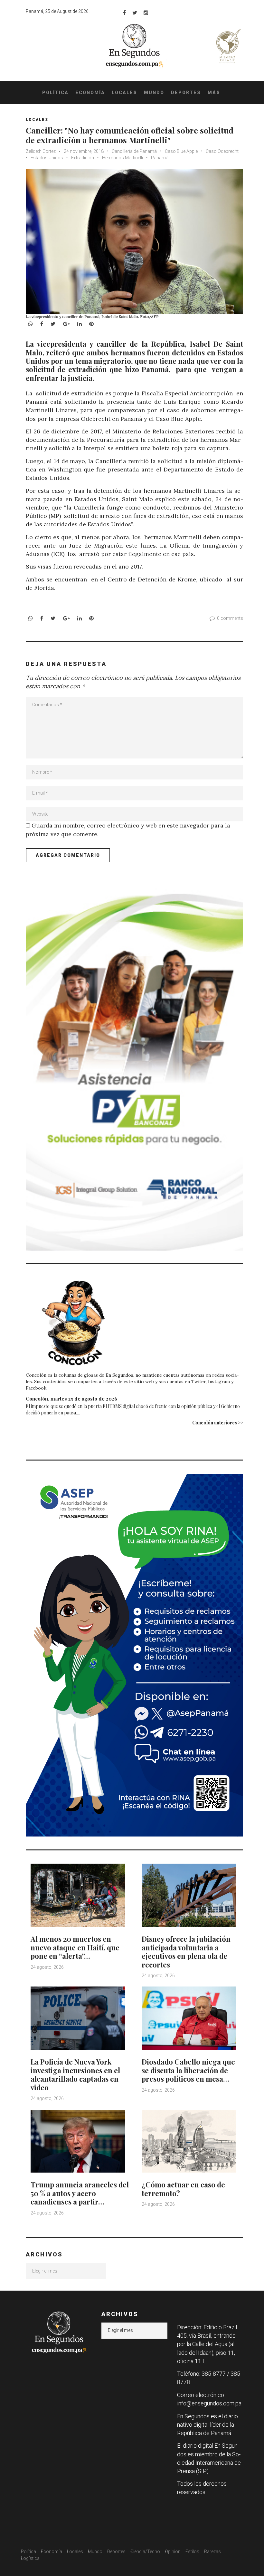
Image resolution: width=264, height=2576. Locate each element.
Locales (124, 93)
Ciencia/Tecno (145, 2551)
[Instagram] (146, 13)
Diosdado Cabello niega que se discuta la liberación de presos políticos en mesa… (188, 2070)
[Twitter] (135, 13)
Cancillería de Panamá (134, 151)
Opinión (173, 2551)
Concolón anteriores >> (218, 1423)
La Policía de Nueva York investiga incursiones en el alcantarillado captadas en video (75, 2074)
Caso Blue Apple (181, 151)
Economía (90, 93)
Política (55, 93)
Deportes (186, 93)
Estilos (192, 2551)
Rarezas (212, 2551)
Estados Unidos (47, 158)
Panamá (160, 158)
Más (214, 93)
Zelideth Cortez (41, 151)
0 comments (230, 618)
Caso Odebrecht (222, 151)
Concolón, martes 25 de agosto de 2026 (71, 1399)
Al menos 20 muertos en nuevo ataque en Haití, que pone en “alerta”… (75, 1947)
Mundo (154, 93)
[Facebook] (124, 13)
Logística (30, 2558)
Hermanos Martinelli (123, 158)
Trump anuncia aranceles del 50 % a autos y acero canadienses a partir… (80, 2193)
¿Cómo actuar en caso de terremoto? (183, 2189)
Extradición (83, 158)
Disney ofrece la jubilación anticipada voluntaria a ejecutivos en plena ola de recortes (186, 1952)
